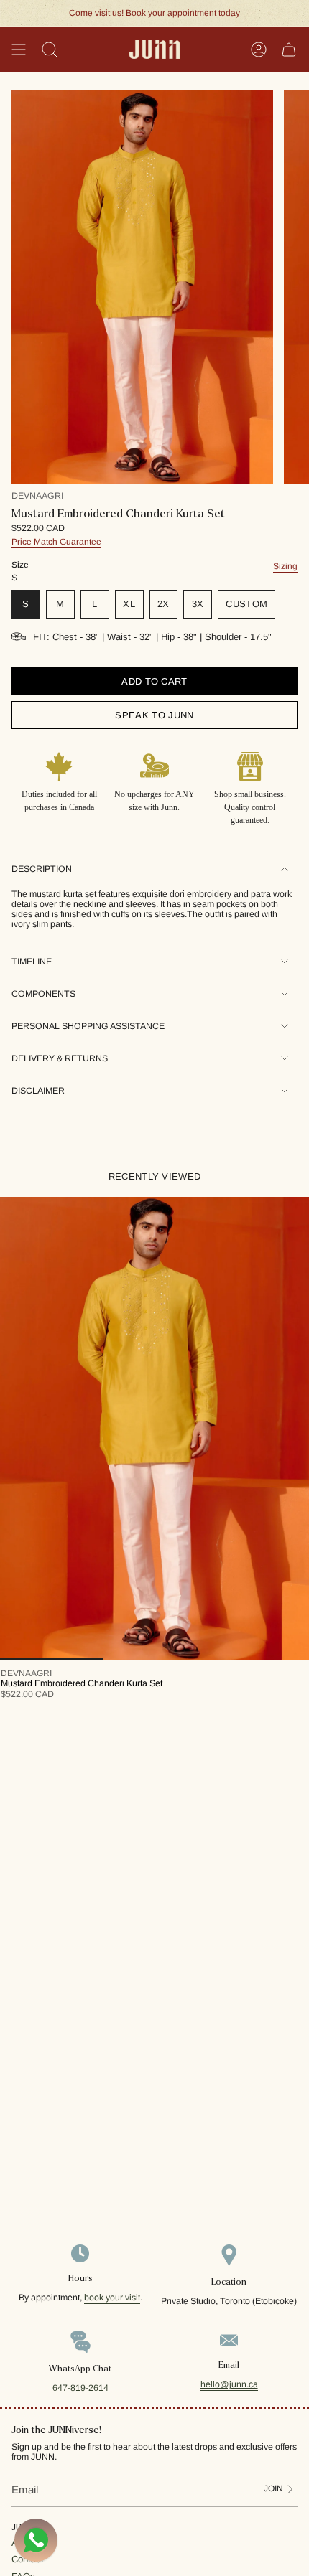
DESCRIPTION (42, 869)
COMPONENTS (43, 994)
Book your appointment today (183, 13)
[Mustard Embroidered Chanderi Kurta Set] (154, 1428)
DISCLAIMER (38, 1091)
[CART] (289, 50)
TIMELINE (32, 962)
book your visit (112, 2298)
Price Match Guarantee (56, 542)
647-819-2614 (80, 2388)
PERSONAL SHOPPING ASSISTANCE (88, 1026)
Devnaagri (37, 496)
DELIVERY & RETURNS (60, 1058)
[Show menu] (19, 50)
